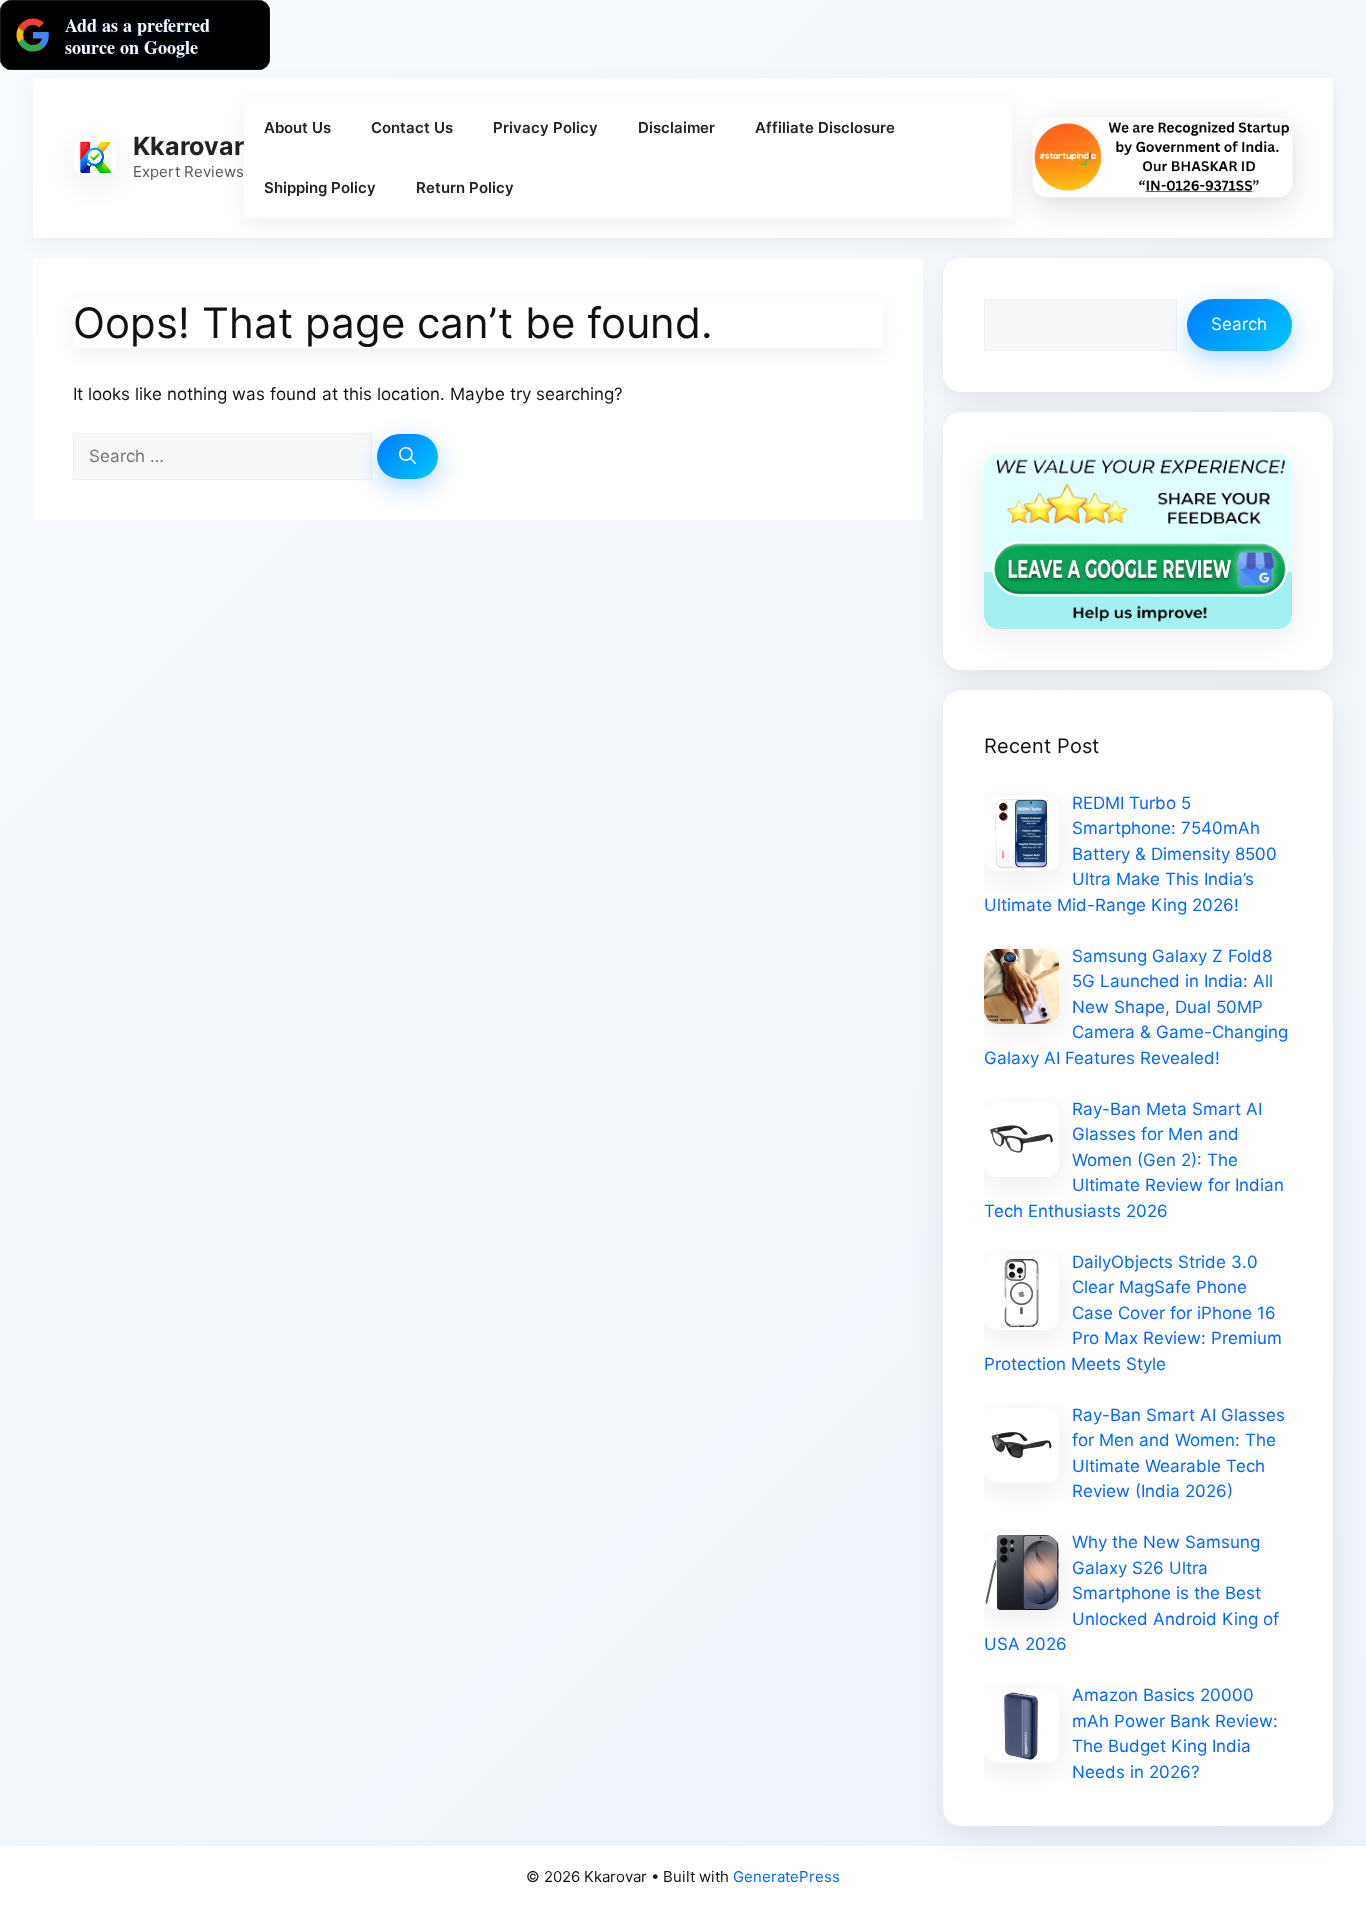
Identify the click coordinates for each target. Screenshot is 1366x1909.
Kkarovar (188, 146)
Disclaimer (676, 127)
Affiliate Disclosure (825, 127)
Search (1239, 324)
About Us (297, 127)
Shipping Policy (320, 187)
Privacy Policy (545, 127)
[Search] (407, 457)
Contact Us (412, 127)
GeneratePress (786, 1876)
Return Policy (465, 187)
